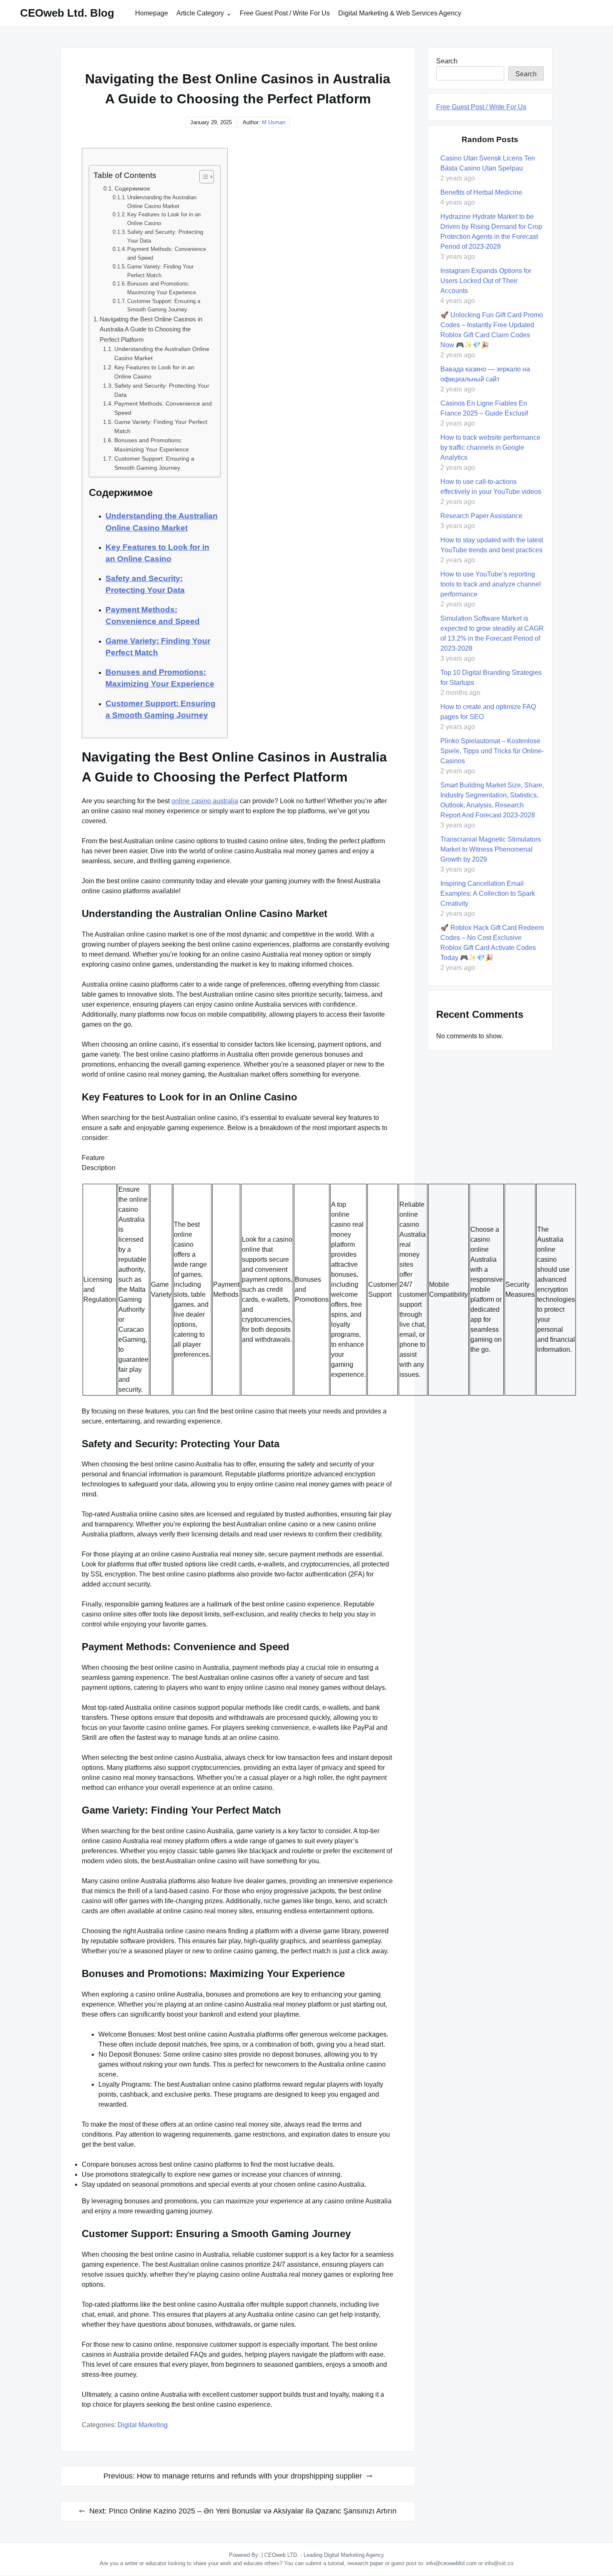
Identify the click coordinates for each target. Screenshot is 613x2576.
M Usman (274, 122)
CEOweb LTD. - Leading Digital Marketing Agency (324, 2555)
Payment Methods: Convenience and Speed (167, 253)
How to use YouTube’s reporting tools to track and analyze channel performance (491, 584)
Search (447, 61)
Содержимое (132, 188)
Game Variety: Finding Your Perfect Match (160, 271)
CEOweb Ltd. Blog (67, 13)
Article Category (200, 13)
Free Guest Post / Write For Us (285, 13)
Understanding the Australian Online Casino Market (162, 202)
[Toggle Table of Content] (202, 177)
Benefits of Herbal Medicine (481, 192)
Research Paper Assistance (481, 516)
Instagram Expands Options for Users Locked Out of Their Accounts (486, 281)
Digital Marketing (143, 2425)
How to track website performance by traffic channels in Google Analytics (490, 447)
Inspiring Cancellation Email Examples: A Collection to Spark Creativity (488, 893)
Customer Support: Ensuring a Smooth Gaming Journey (164, 306)
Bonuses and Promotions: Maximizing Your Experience (162, 288)
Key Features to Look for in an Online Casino (164, 219)
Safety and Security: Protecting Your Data (165, 236)
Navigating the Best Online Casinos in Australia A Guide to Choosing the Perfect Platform (151, 329)
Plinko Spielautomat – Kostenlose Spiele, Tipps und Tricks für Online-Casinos (492, 751)
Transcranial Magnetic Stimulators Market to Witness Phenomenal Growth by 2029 (491, 849)
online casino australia (205, 801)
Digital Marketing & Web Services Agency (400, 13)
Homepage (152, 13)
